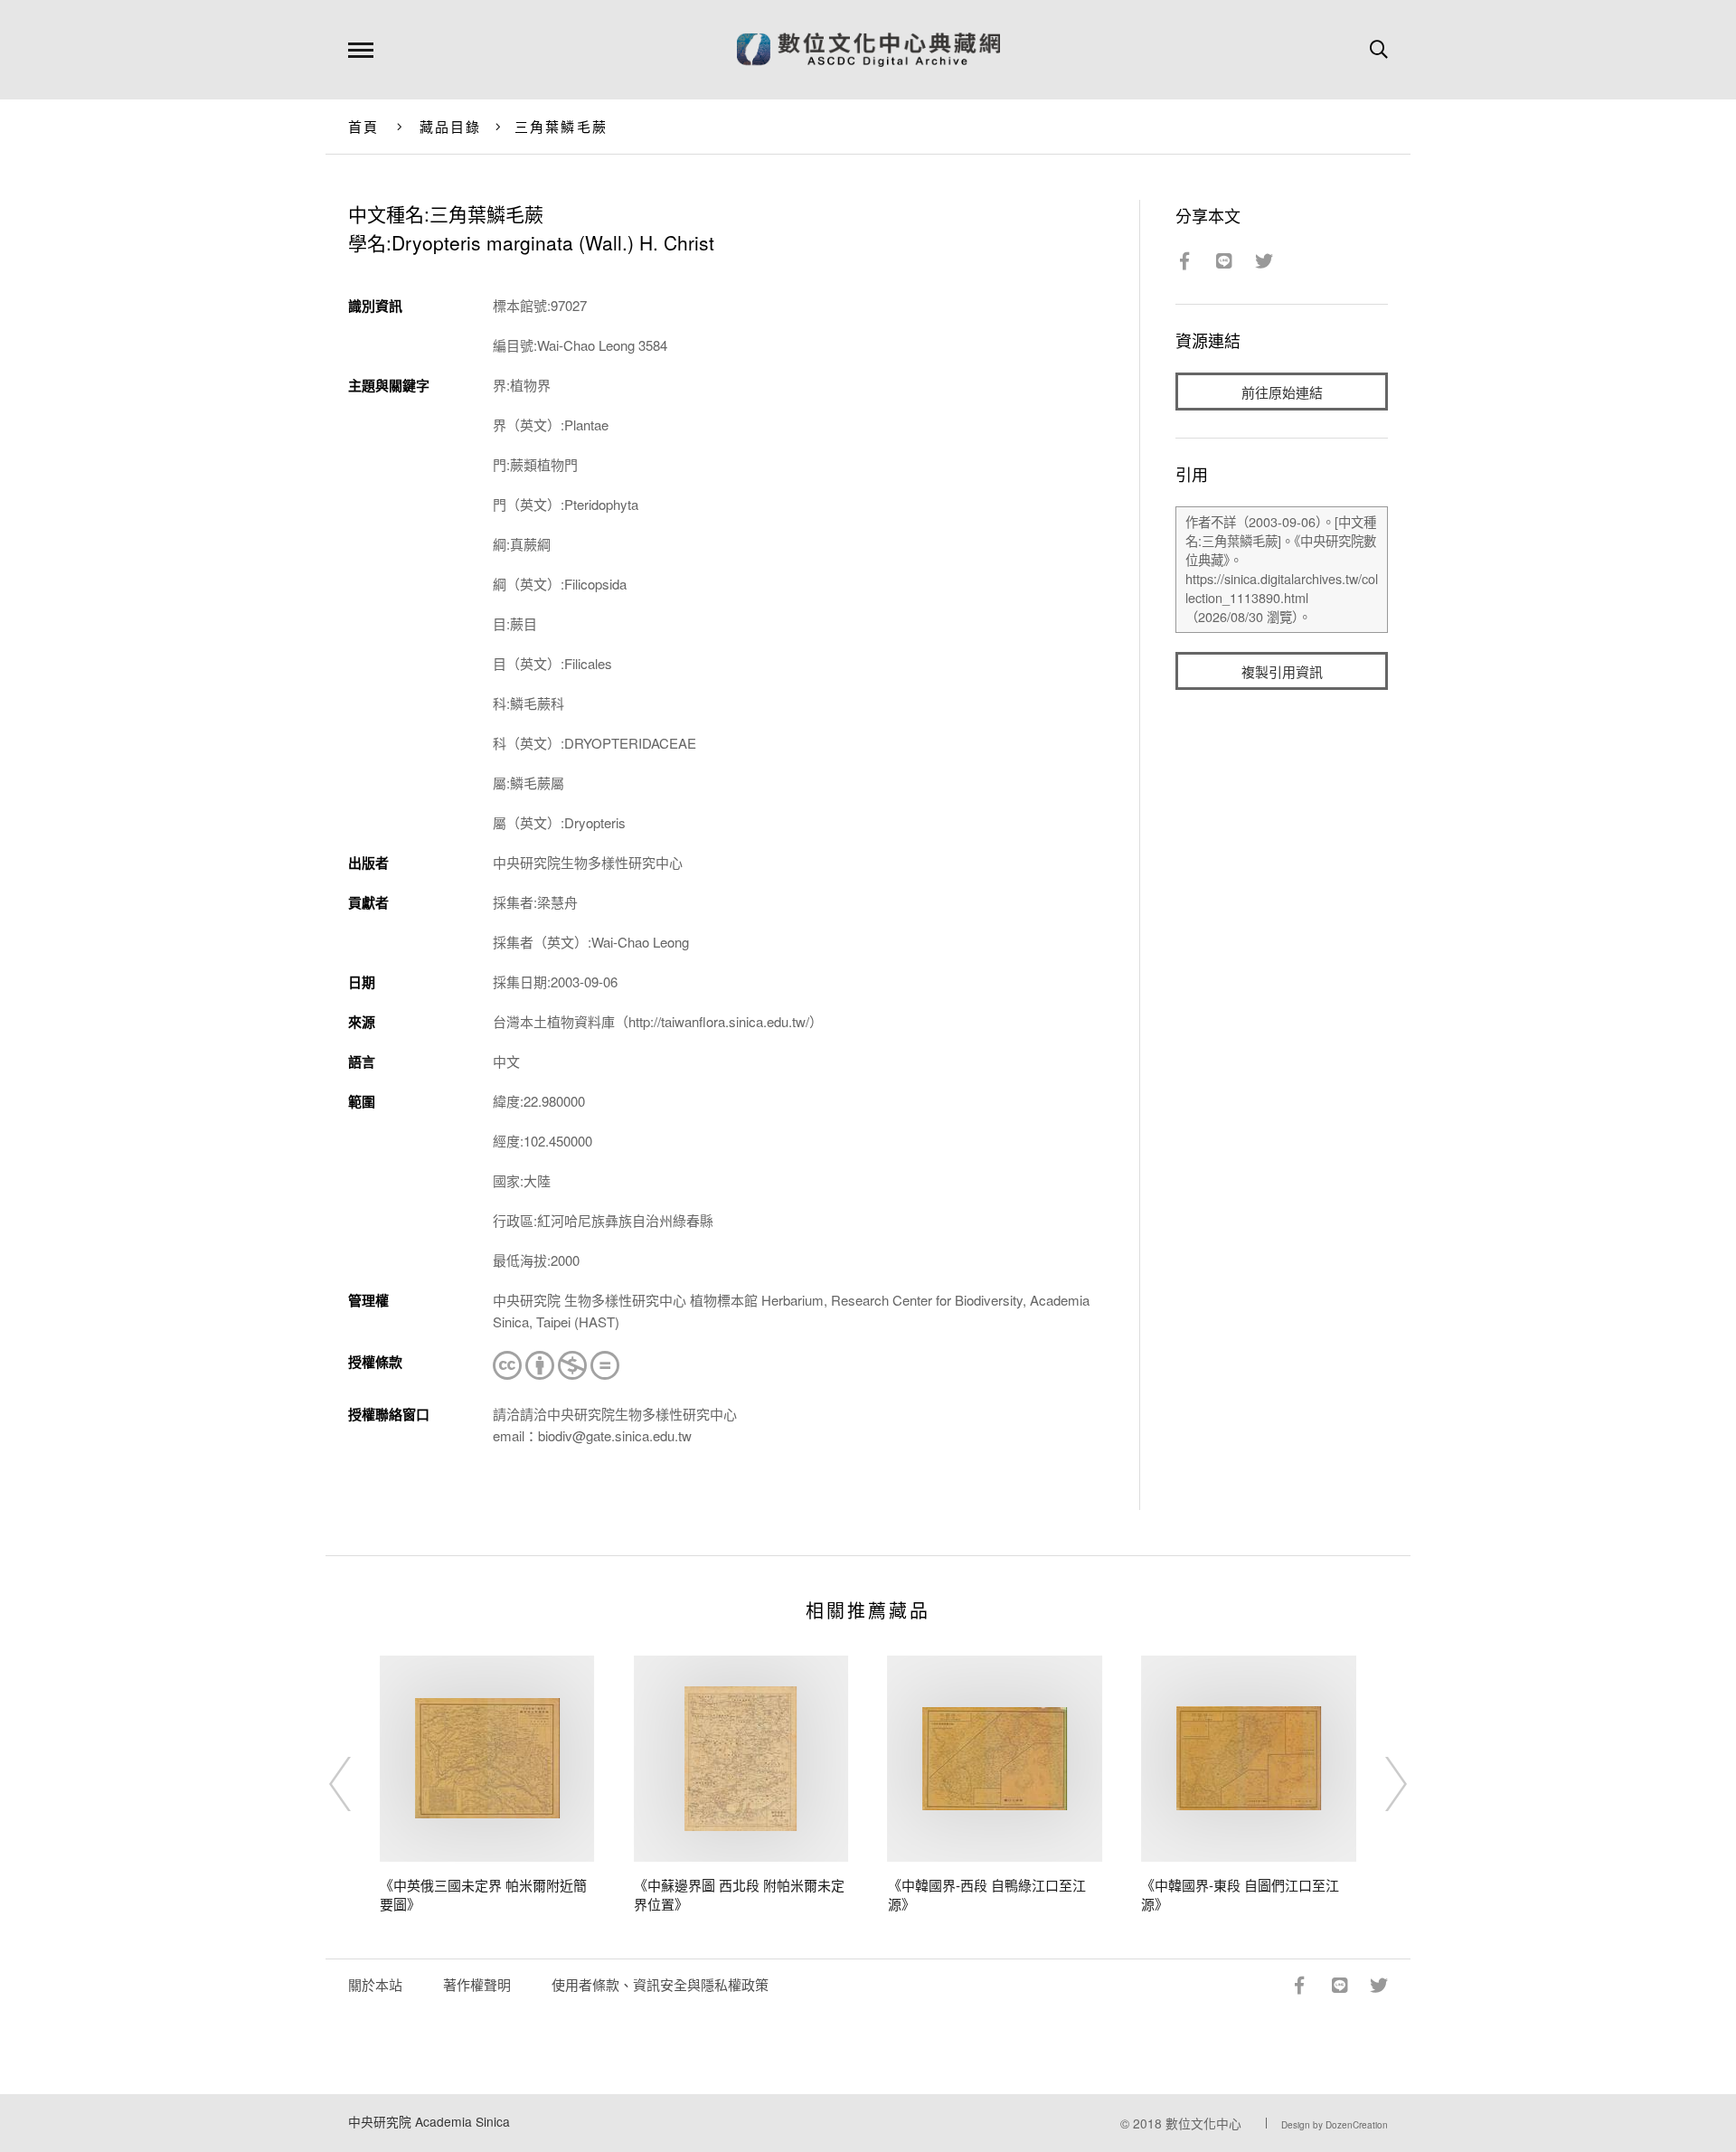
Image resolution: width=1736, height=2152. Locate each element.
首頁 (364, 126)
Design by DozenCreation (1335, 2125)
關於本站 (375, 1984)
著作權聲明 (477, 1984)
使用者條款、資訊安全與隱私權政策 (660, 1984)
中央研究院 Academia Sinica (429, 2121)
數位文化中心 (1203, 2123)
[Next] (1380, 1784)
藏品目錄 (451, 126)
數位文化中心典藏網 (868, 50)
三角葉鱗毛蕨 (561, 126)
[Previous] (356, 1784)
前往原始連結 (1282, 392)
